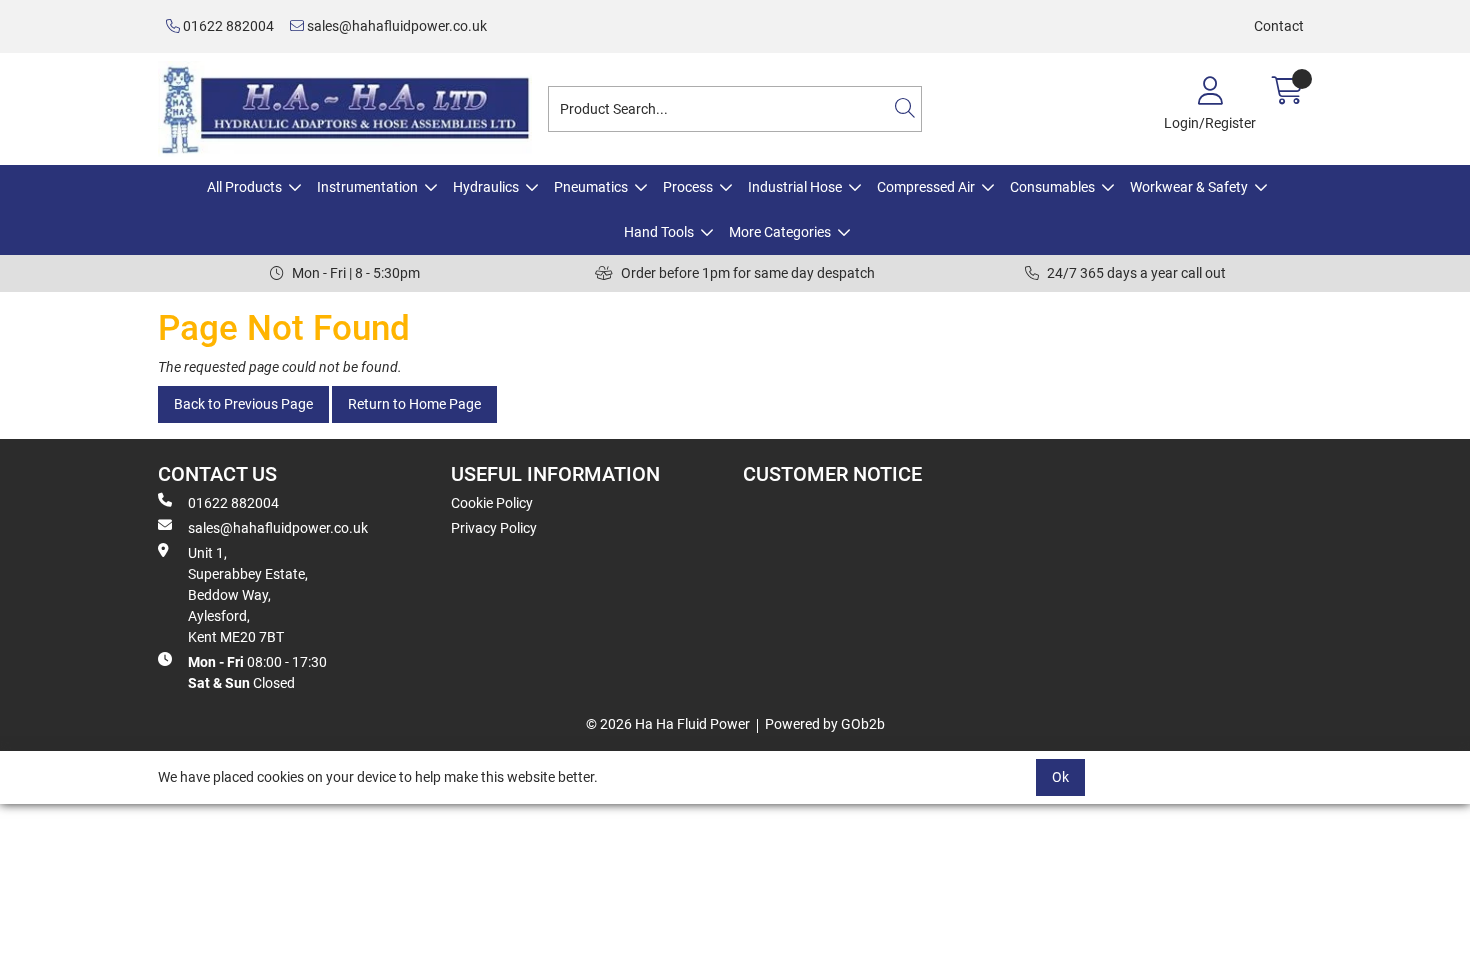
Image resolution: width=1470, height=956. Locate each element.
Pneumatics (591, 187)
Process (688, 187)
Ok (1060, 777)
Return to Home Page (414, 404)
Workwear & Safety (1189, 187)
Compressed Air (926, 187)
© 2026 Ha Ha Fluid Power (668, 724)
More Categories (780, 232)
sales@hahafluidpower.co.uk (395, 26)
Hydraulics (486, 187)
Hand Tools (659, 232)
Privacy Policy (494, 528)
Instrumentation (367, 187)
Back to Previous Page (243, 404)
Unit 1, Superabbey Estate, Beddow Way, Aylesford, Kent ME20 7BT (248, 595)
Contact (1279, 26)
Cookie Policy (492, 503)
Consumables (1052, 187)
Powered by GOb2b (825, 724)
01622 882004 (227, 26)
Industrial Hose (795, 187)
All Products (244, 187)
